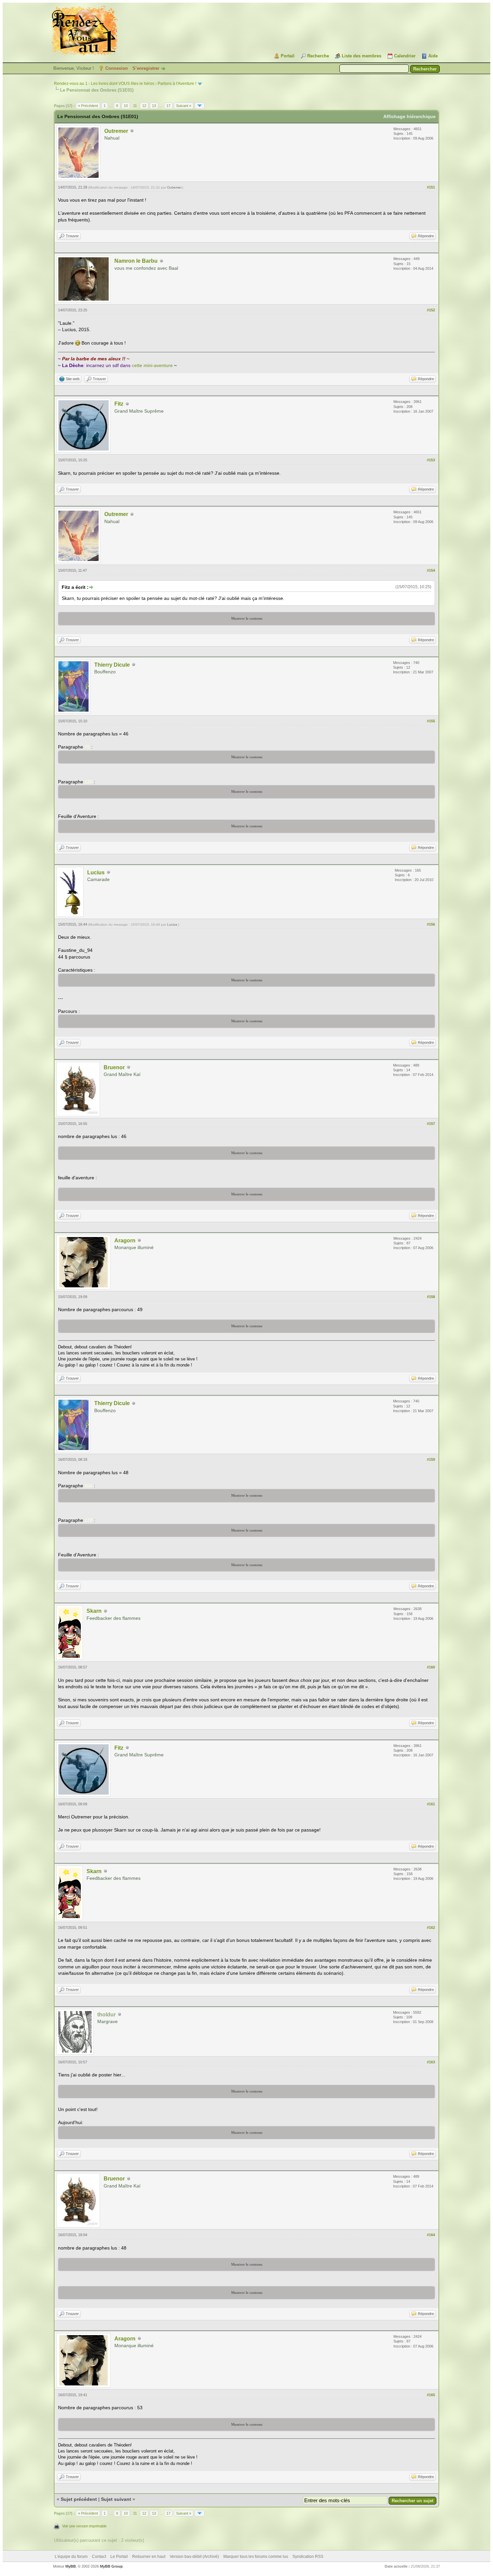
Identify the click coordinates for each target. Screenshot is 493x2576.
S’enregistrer (146, 68)
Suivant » (184, 106)
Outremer (116, 131)
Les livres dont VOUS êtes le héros (123, 84)
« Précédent (88, 106)
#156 (431, 924)
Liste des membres (362, 56)
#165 (431, 2395)
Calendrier (405, 56)
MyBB (71, 2566)
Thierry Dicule (112, 665)
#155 (431, 721)
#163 (431, 2062)
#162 (431, 1927)
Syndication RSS (308, 2557)
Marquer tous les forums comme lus (256, 2557)
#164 (431, 2235)
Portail (288, 56)
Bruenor (114, 1067)
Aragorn (125, 1241)
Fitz (119, 404)
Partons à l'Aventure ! (177, 84)
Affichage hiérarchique (409, 116)
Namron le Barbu (136, 261)
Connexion (117, 68)
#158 (431, 1297)
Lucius (96, 872)
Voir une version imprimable (84, 2526)
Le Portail (119, 2557)
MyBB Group (111, 2566)
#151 (431, 187)
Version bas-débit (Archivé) (194, 2557)
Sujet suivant (116, 2499)
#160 (431, 1667)
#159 (431, 1459)
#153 (431, 460)
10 (126, 106)
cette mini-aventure (152, 365)
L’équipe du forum (71, 2557)
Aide (433, 56)
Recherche (318, 56)
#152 (431, 310)
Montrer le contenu (247, 618)
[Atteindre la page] (200, 106)
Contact (99, 2557)
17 (168, 106)
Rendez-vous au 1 (71, 84)
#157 (431, 1124)
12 (144, 106)
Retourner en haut (149, 2557)
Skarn (94, 1611)
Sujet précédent (79, 2499)
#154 (431, 570)
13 (154, 106)
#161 (431, 1804)
